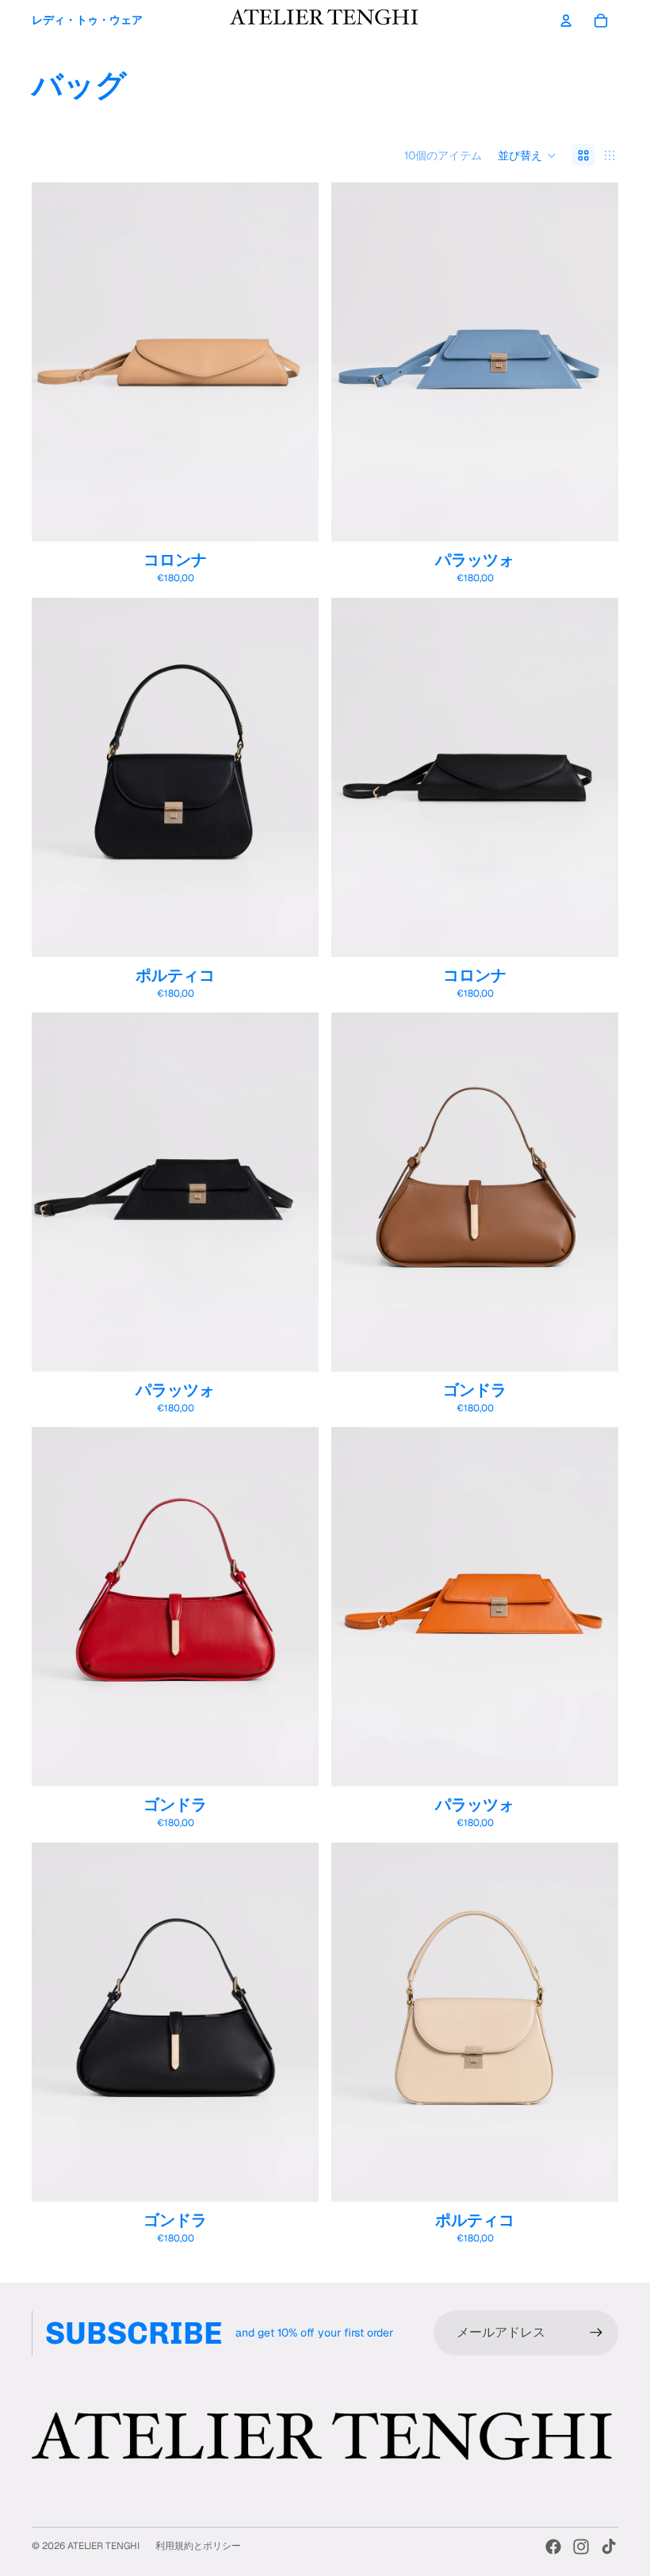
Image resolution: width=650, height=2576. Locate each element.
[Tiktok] (609, 2547)
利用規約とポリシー (198, 2546)
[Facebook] (553, 2547)
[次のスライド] (295, 362)
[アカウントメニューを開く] (566, 21)
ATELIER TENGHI (103, 2546)
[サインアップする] (596, 2333)
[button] (527, 155)
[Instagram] (581, 2547)
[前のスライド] (55, 362)
